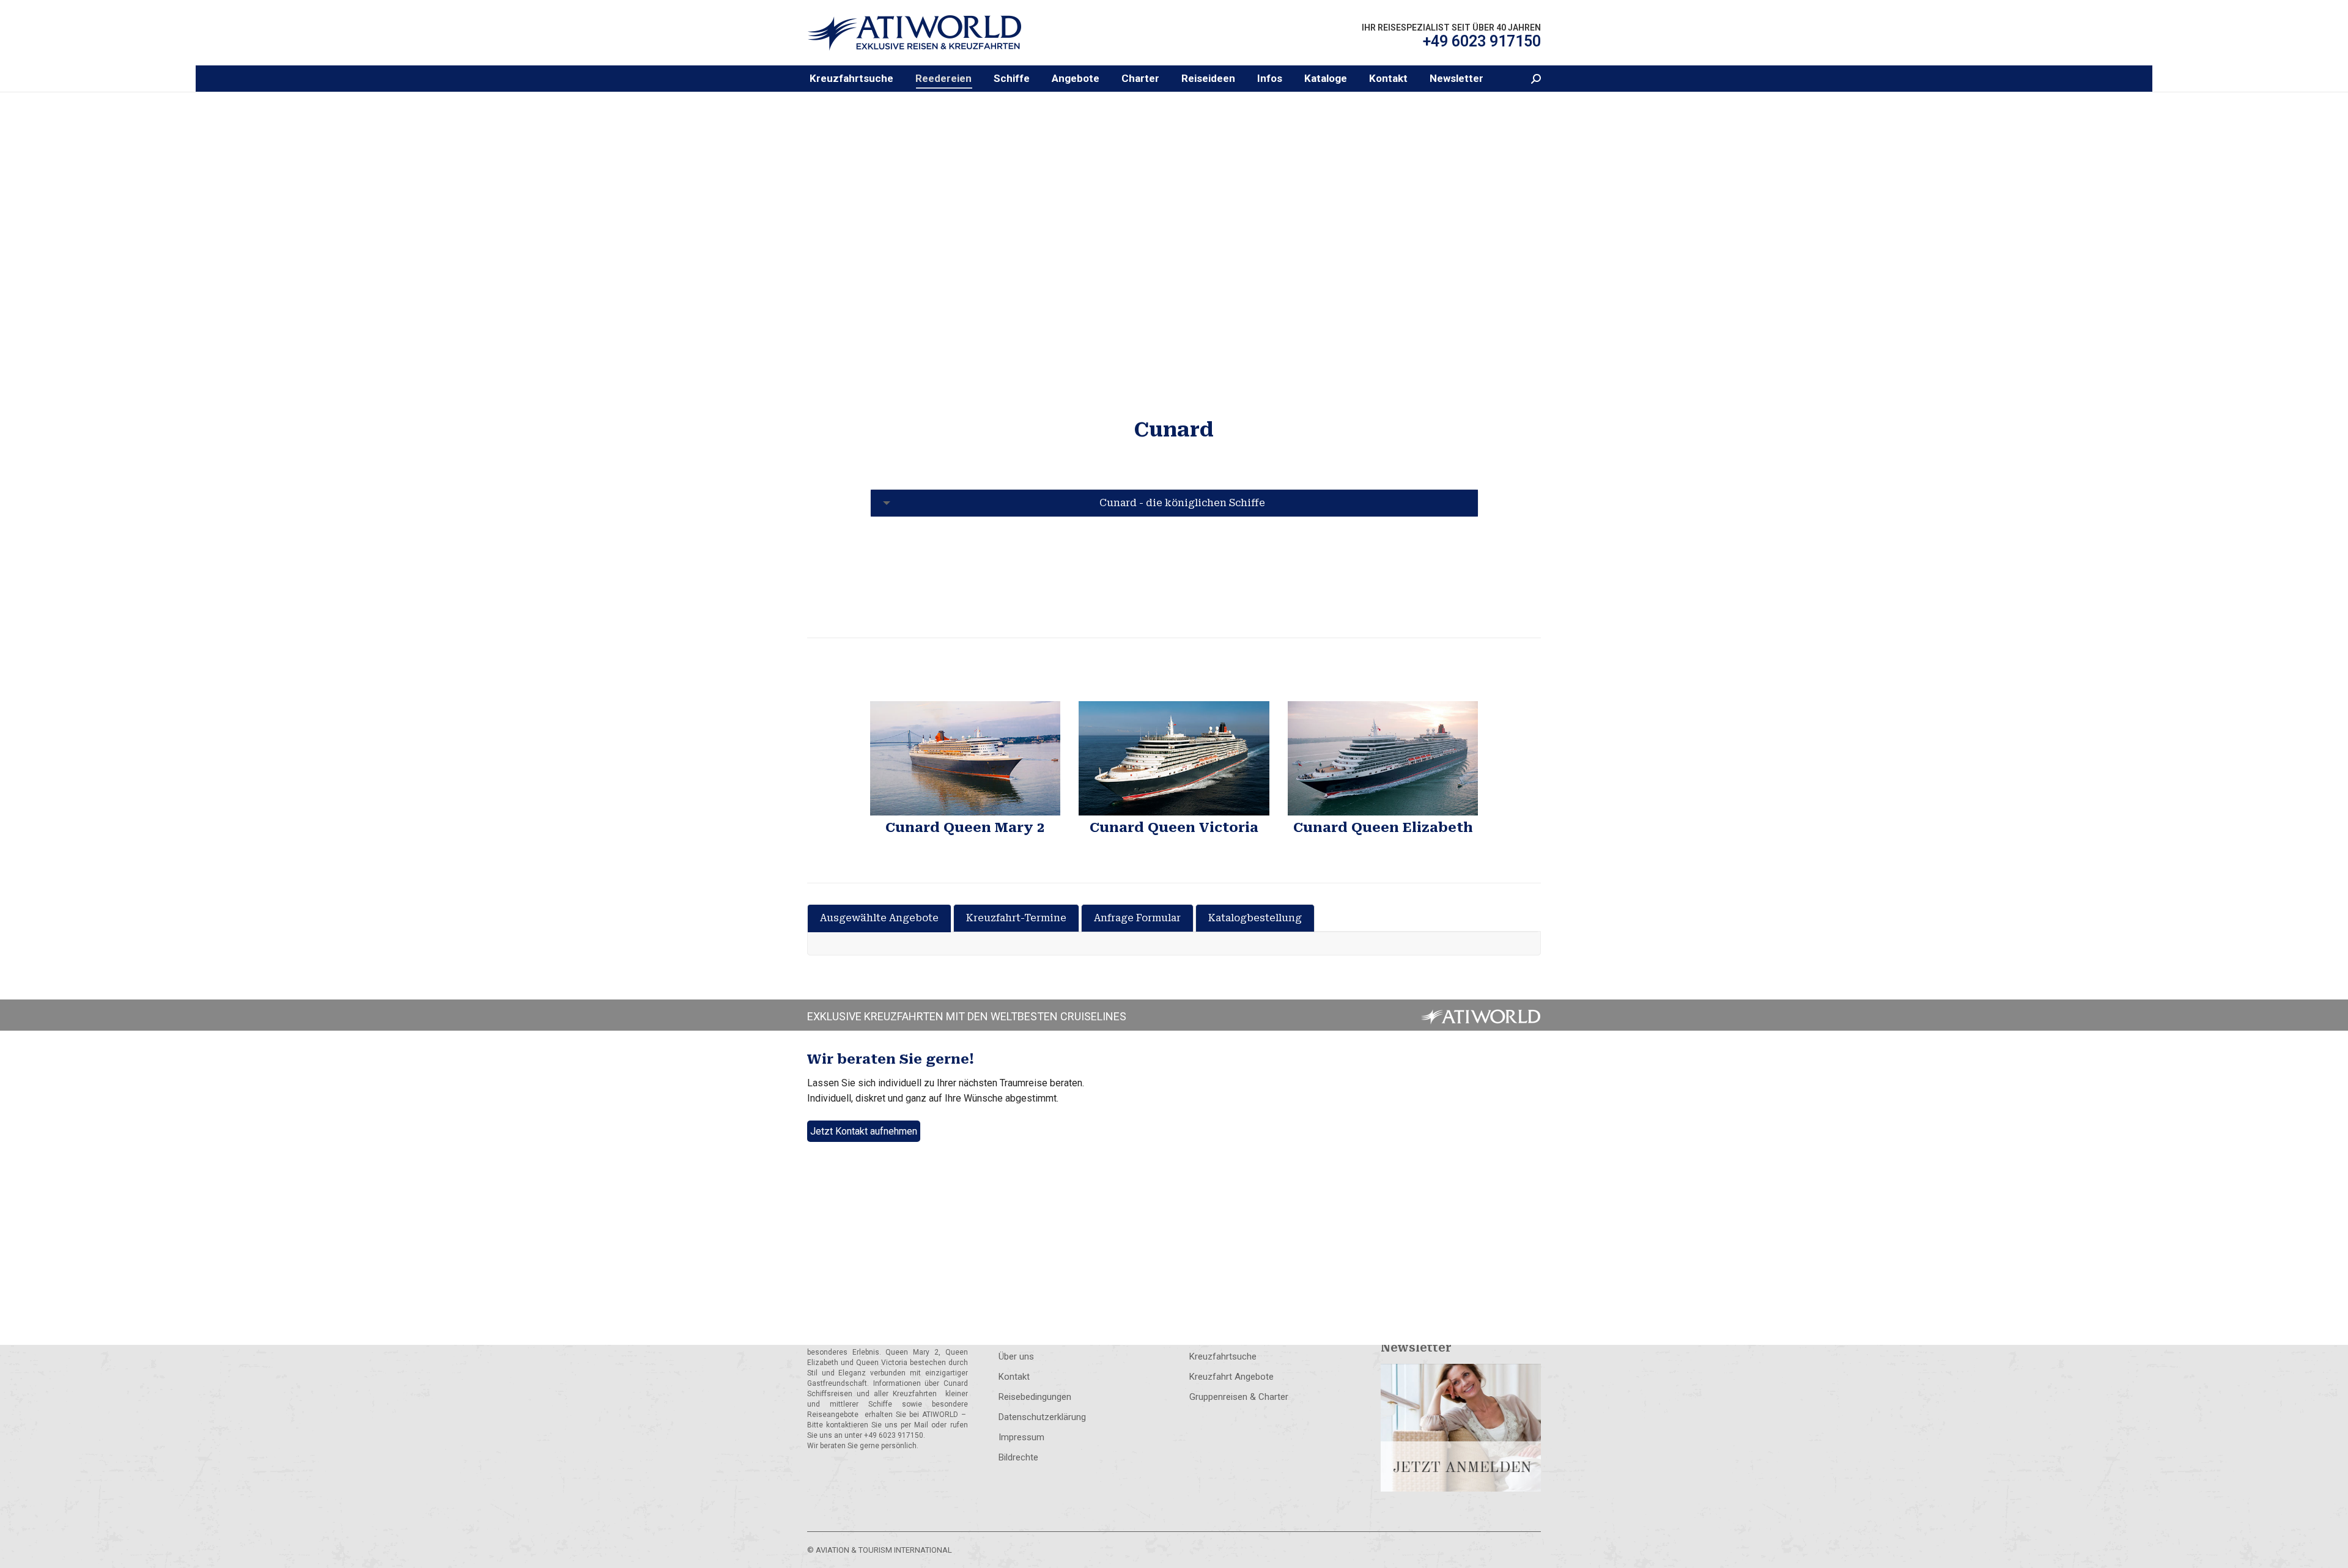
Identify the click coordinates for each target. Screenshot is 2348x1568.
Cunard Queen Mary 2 (965, 827)
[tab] (879, 918)
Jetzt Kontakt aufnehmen (864, 1131)
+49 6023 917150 (1482, 41)
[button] (943, 79)
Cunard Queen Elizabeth (1383, 827)
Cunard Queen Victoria (1174, 827)
